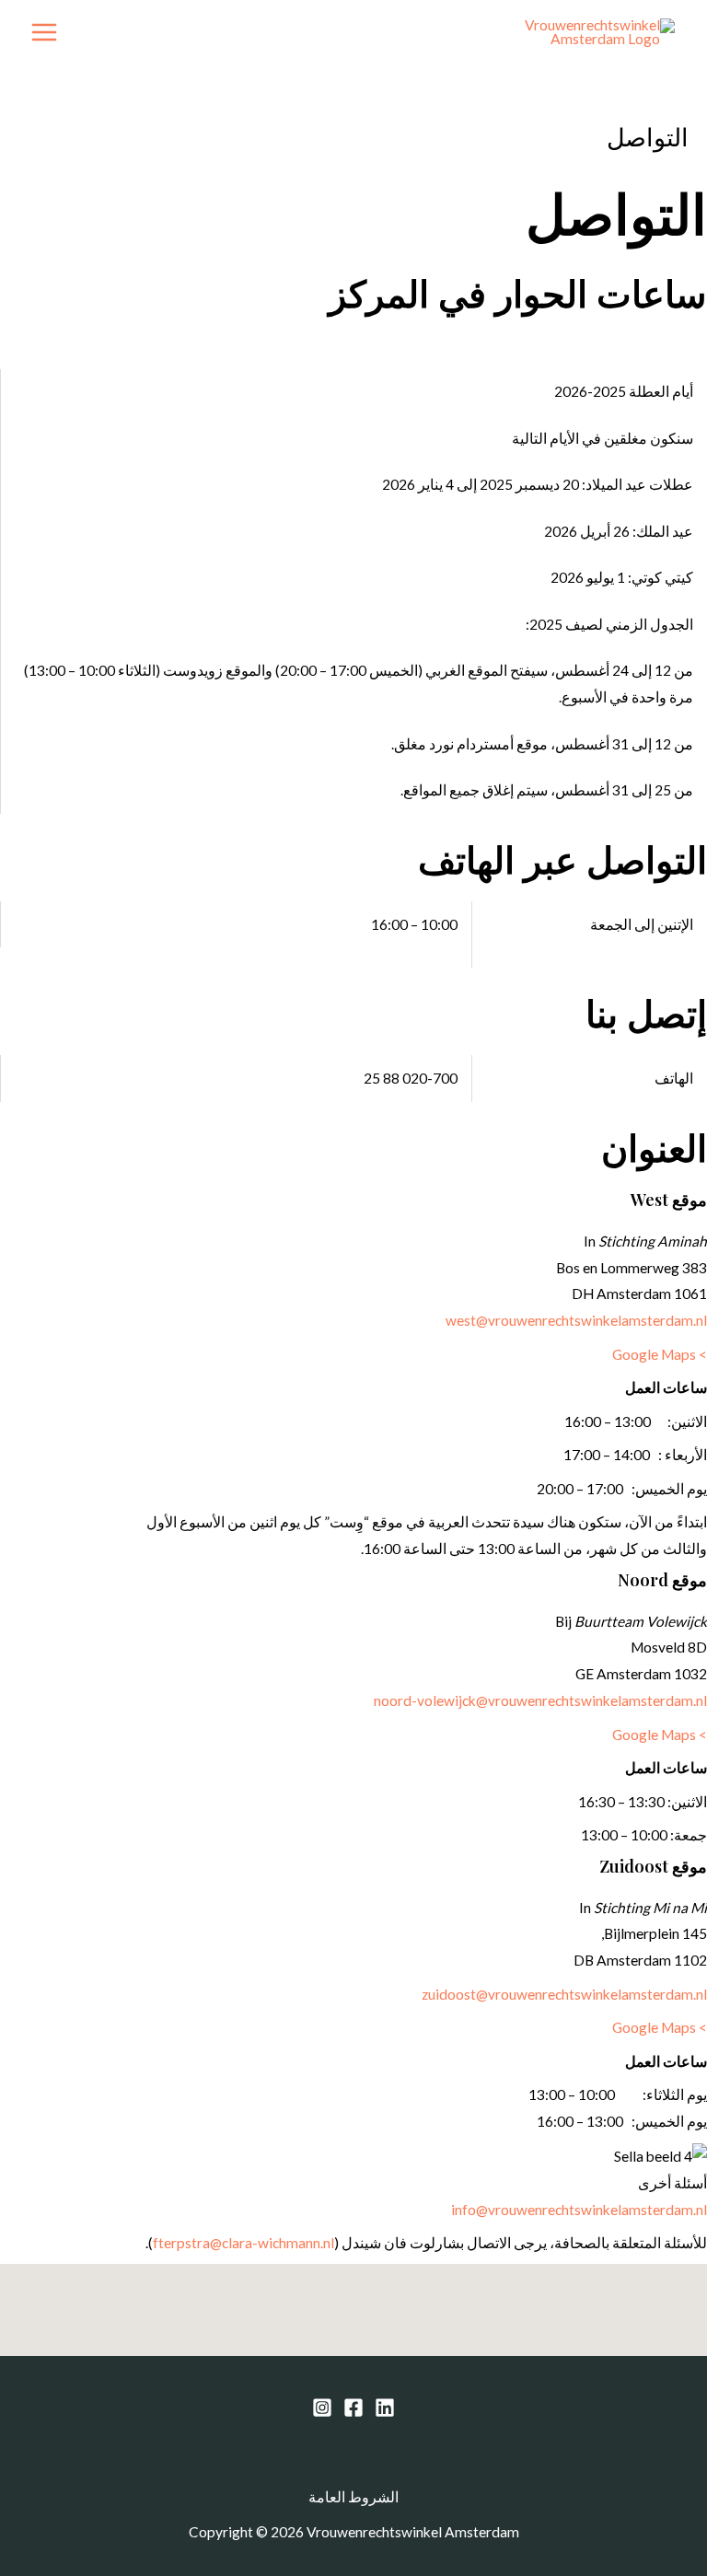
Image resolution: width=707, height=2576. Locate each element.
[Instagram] (322, 2408)
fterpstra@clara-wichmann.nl (243, 2243)
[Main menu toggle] (44, 32)
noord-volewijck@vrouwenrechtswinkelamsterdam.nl (540, 1700)
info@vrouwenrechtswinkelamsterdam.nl (579, 2210)
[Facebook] (353, 2408)
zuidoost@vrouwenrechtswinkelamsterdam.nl (564, 1994)
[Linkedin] (385, 2408)
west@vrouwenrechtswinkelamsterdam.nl (576, 1320)
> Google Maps (660, 1354)
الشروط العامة (353, 2497)
